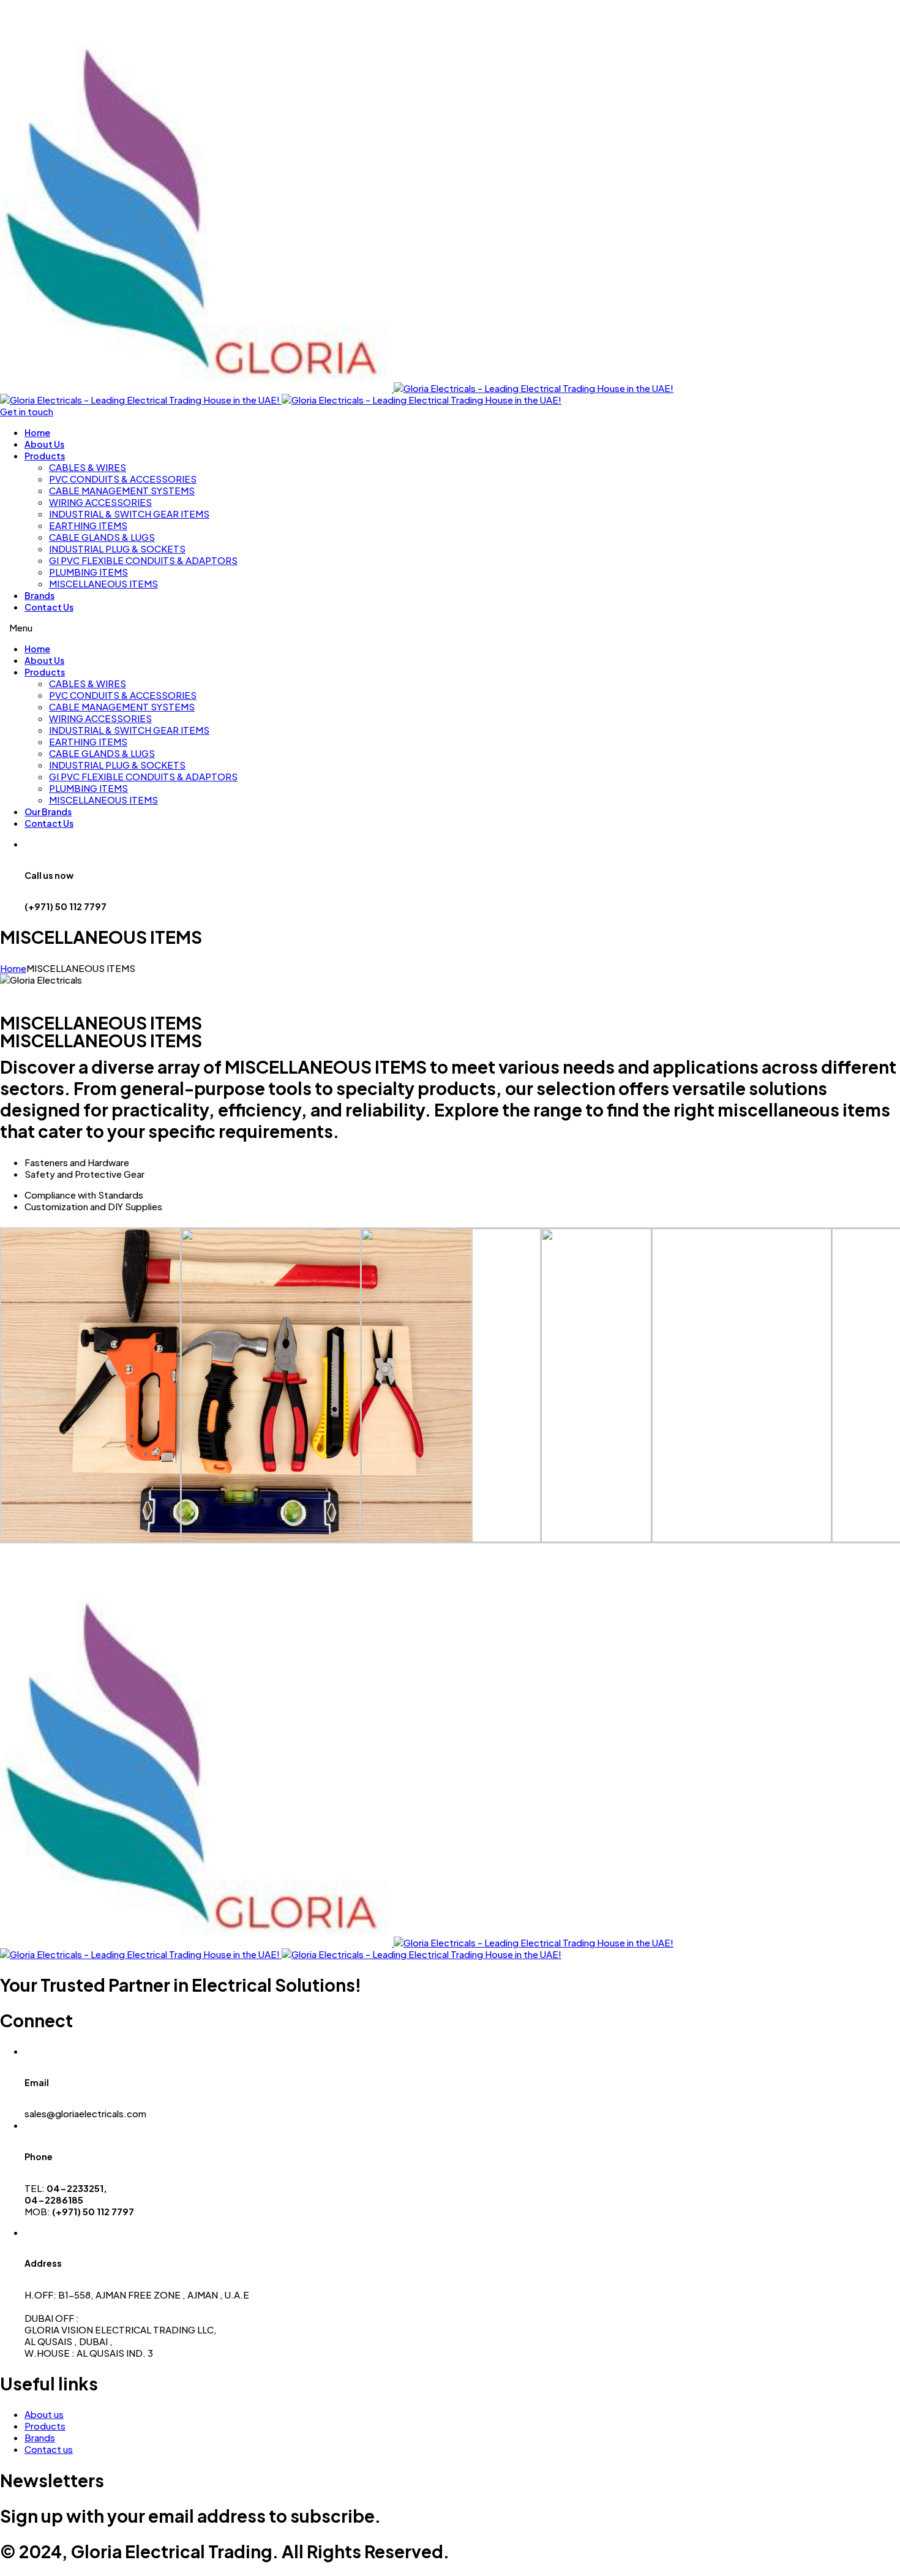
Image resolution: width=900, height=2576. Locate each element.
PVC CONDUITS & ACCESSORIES (123, 479)
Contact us (49, 2449)
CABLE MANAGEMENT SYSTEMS (122, 490)
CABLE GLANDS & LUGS (102, 537)
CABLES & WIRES (88, 467)
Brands (39, 595)
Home (37, 432)
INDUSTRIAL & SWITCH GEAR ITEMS (129, 514)
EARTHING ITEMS (88, 525)
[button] (27, 411)
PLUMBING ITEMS (88, 572)
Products (45, 456)
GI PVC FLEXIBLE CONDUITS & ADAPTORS (143, 560)
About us (44, 2414)
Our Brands (48, 812)
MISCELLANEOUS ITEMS (103, 583)
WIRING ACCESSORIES (100, 502)
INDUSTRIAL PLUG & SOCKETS (117, 548)
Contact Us (49, 607)
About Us (44, 444)
